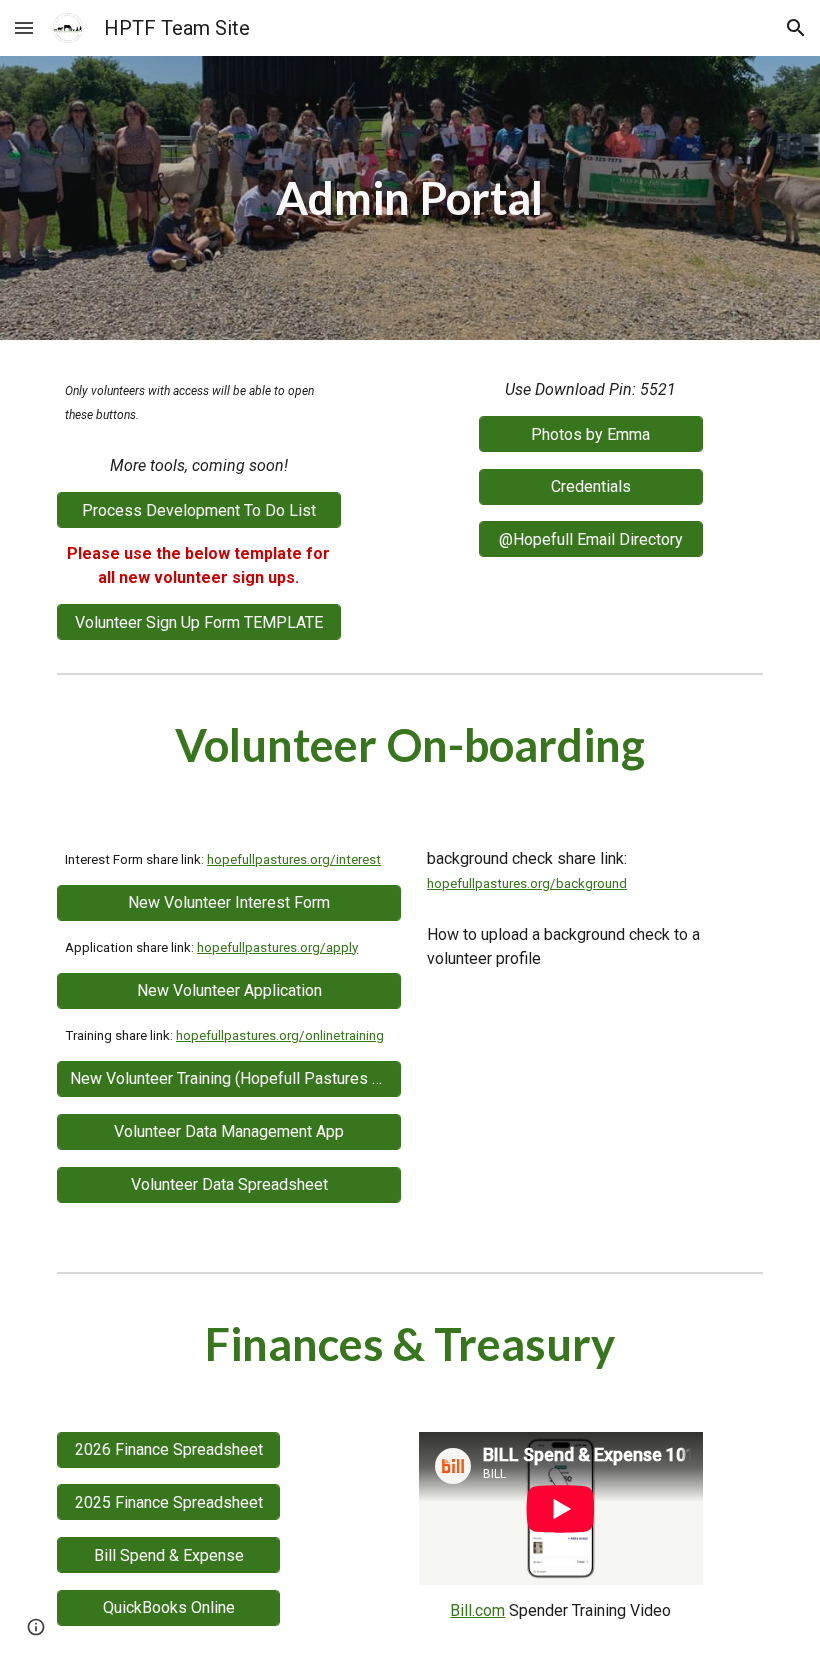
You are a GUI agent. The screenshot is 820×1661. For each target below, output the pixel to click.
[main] (410, 198)
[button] (24, 27)
